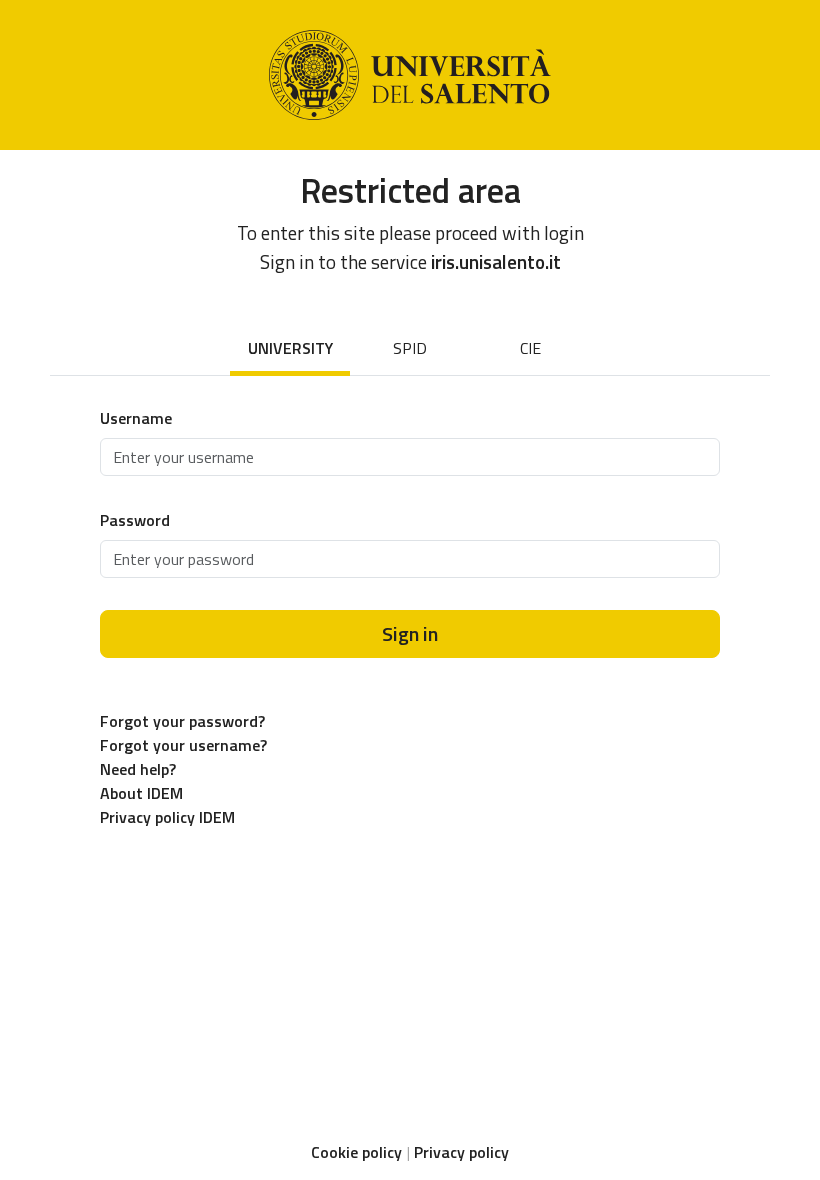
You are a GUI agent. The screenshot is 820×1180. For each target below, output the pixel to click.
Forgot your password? (182, 721)
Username (136, 418)
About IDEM (141, 793)
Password (135, 520)
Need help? (138, 769)
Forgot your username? (183, 745)
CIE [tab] (530, 348)
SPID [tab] (410, 348)
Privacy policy (461, 1152)
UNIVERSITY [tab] (290, 348)
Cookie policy (356, 1152)
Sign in (410, 633)
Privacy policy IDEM (167, 817)
